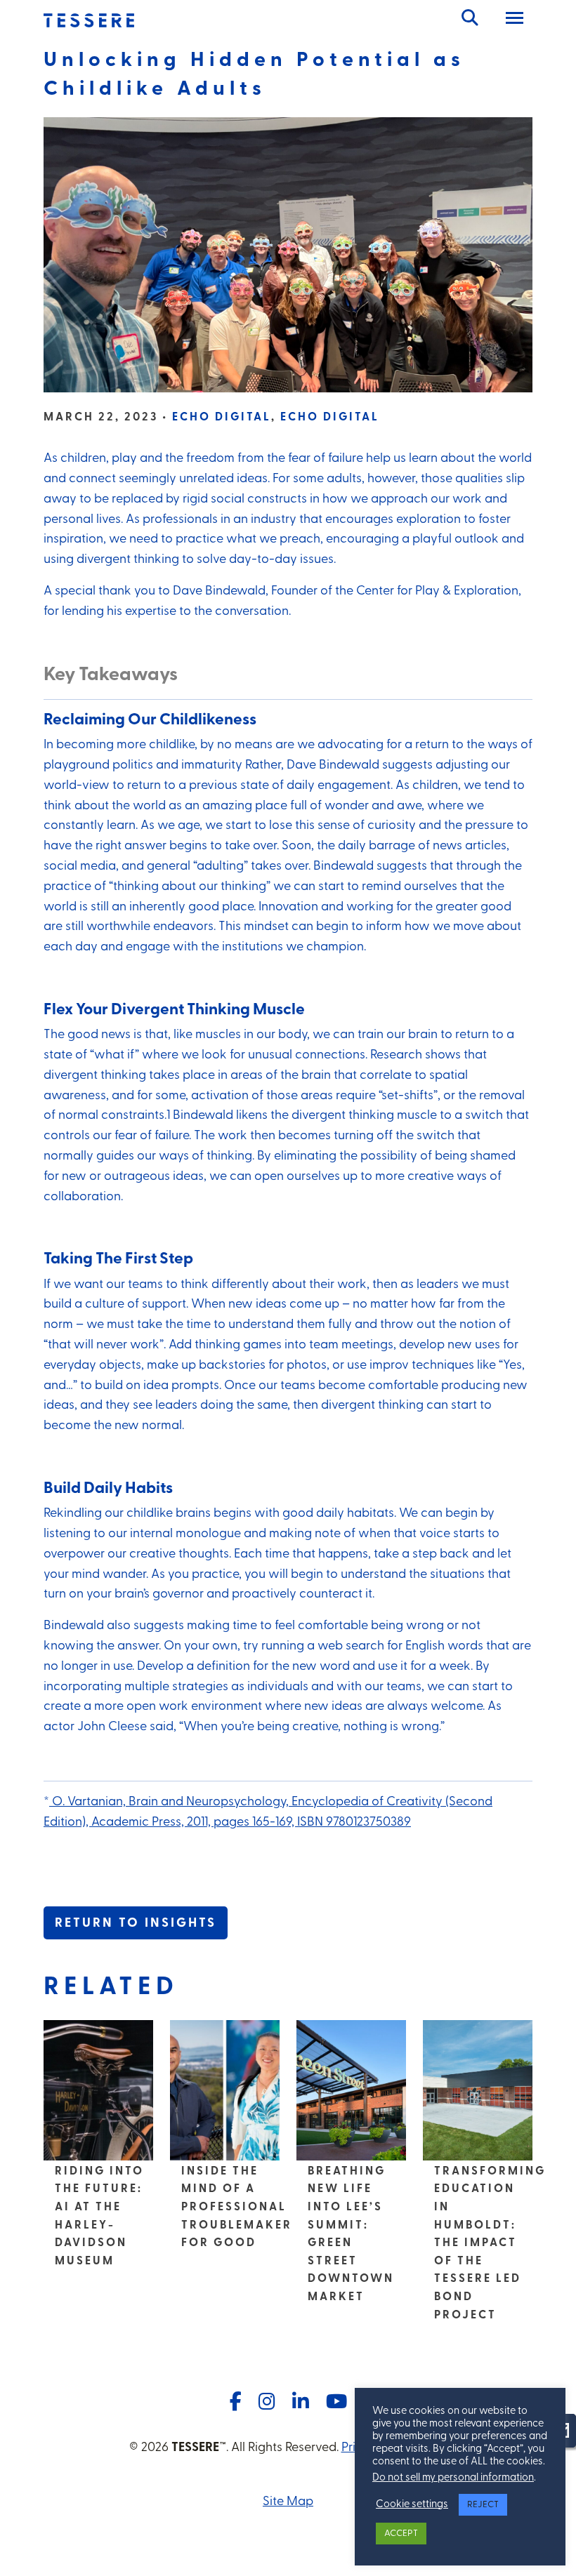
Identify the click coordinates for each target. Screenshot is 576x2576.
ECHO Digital (222, 418)
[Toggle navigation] (515, 20)
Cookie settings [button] (412, 2505)
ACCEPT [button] (401, 2534)
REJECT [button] (483, 2505)
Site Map (288, 2502)
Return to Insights (136, 1924)
